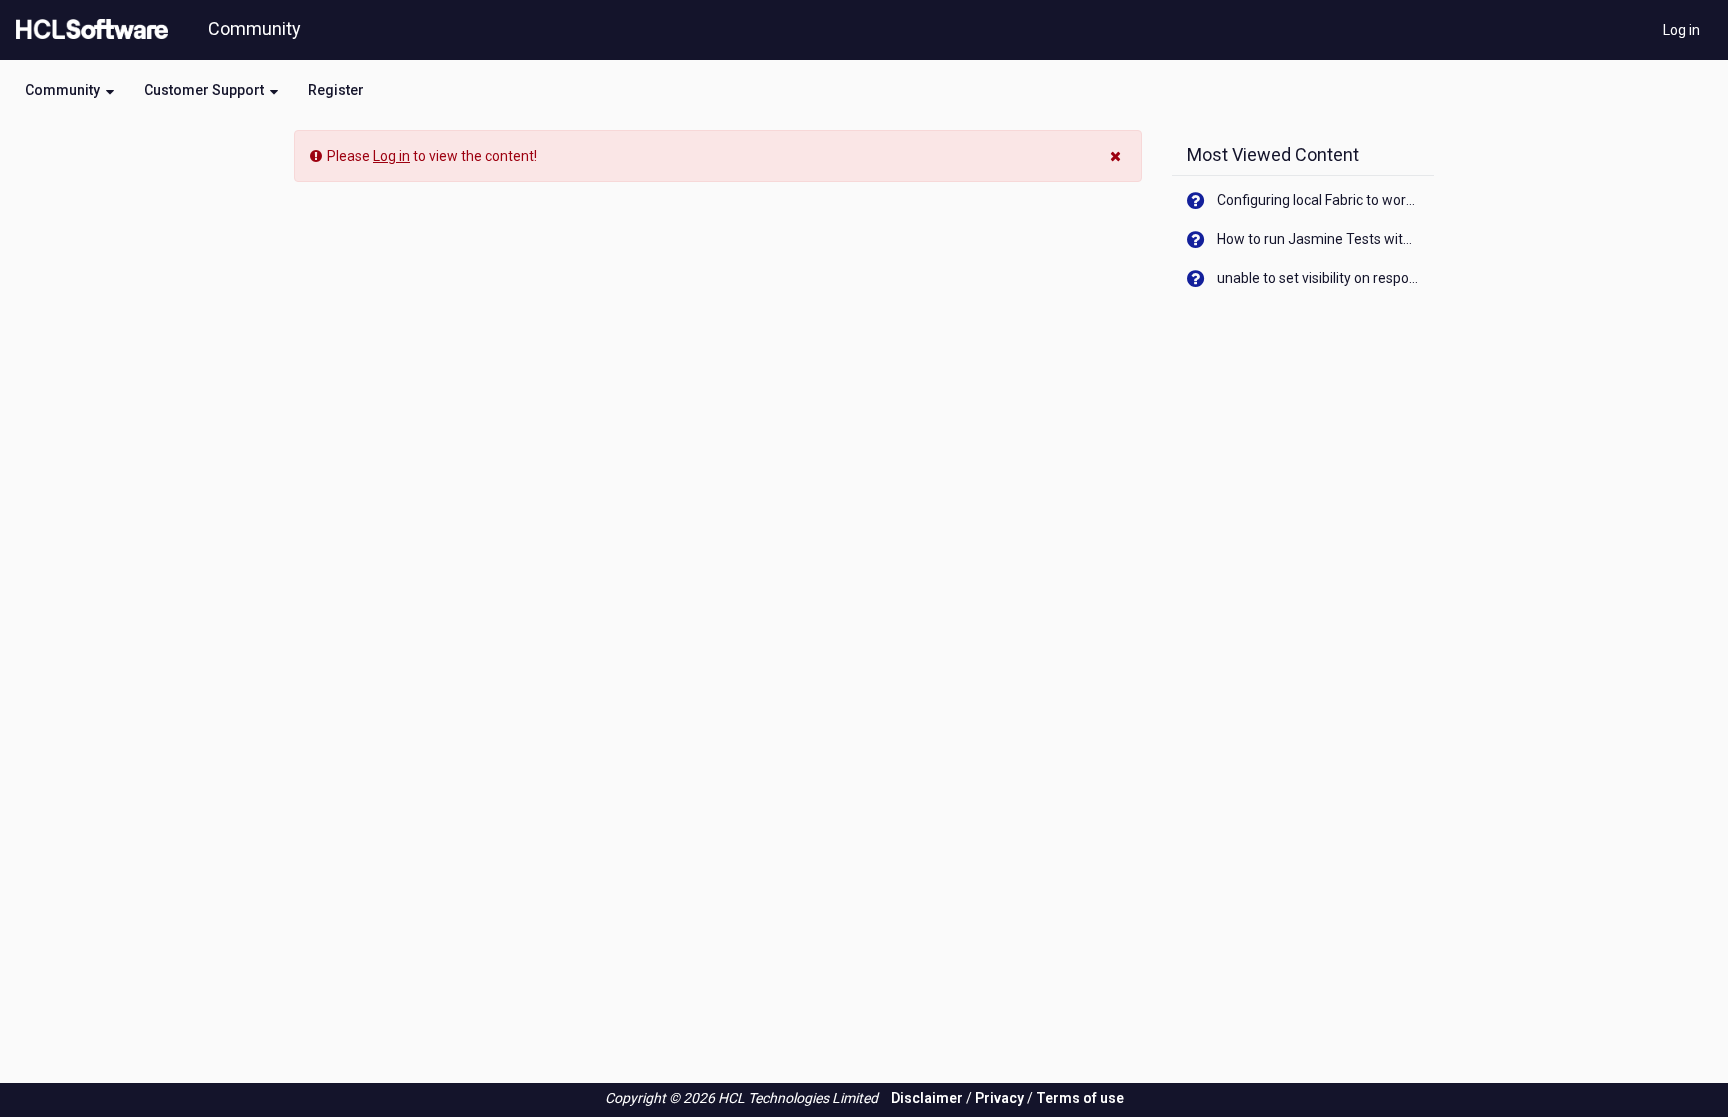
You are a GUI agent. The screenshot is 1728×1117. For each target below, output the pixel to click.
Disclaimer (927, 1098)
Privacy (999, 1098)
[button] (69, 90)
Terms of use (1080, 1098)
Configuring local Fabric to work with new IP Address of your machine (1318, 200)
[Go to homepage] (88, 30)
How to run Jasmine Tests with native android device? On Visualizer (1318, 239)
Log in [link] (391, 156)
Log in (1681, 30)
